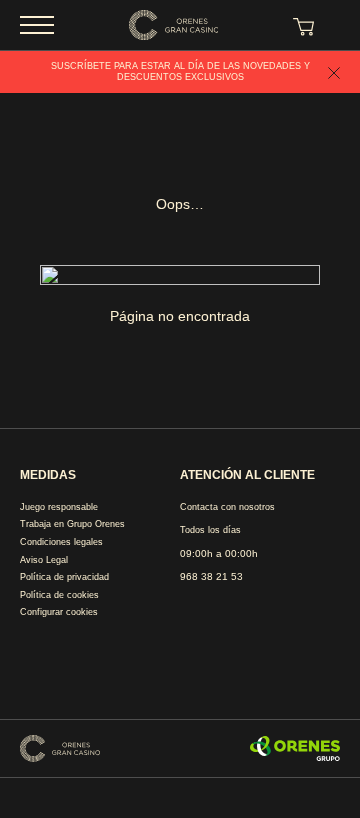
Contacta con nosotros (227, 507)
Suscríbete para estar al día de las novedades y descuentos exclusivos (180, 71)
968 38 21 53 (211, 576)
